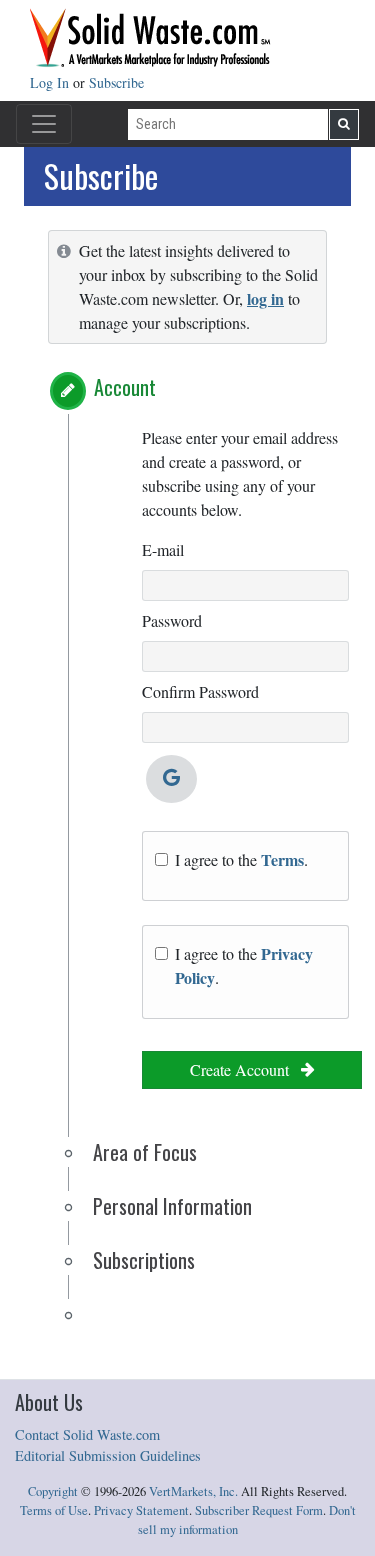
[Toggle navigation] (44, 124)
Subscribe (116, 82)
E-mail (163, 549)
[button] (68, 391)
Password (172, 620)
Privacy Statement (141, 1510)
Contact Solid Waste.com (87, 1434)
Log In (51, 82)
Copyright (53, 1491)
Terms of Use (54, 1510)
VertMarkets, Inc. (193, 1491)
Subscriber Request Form (259, 1510)
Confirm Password (200, 691)
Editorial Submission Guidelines (108, 1455)
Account (125, 387)
